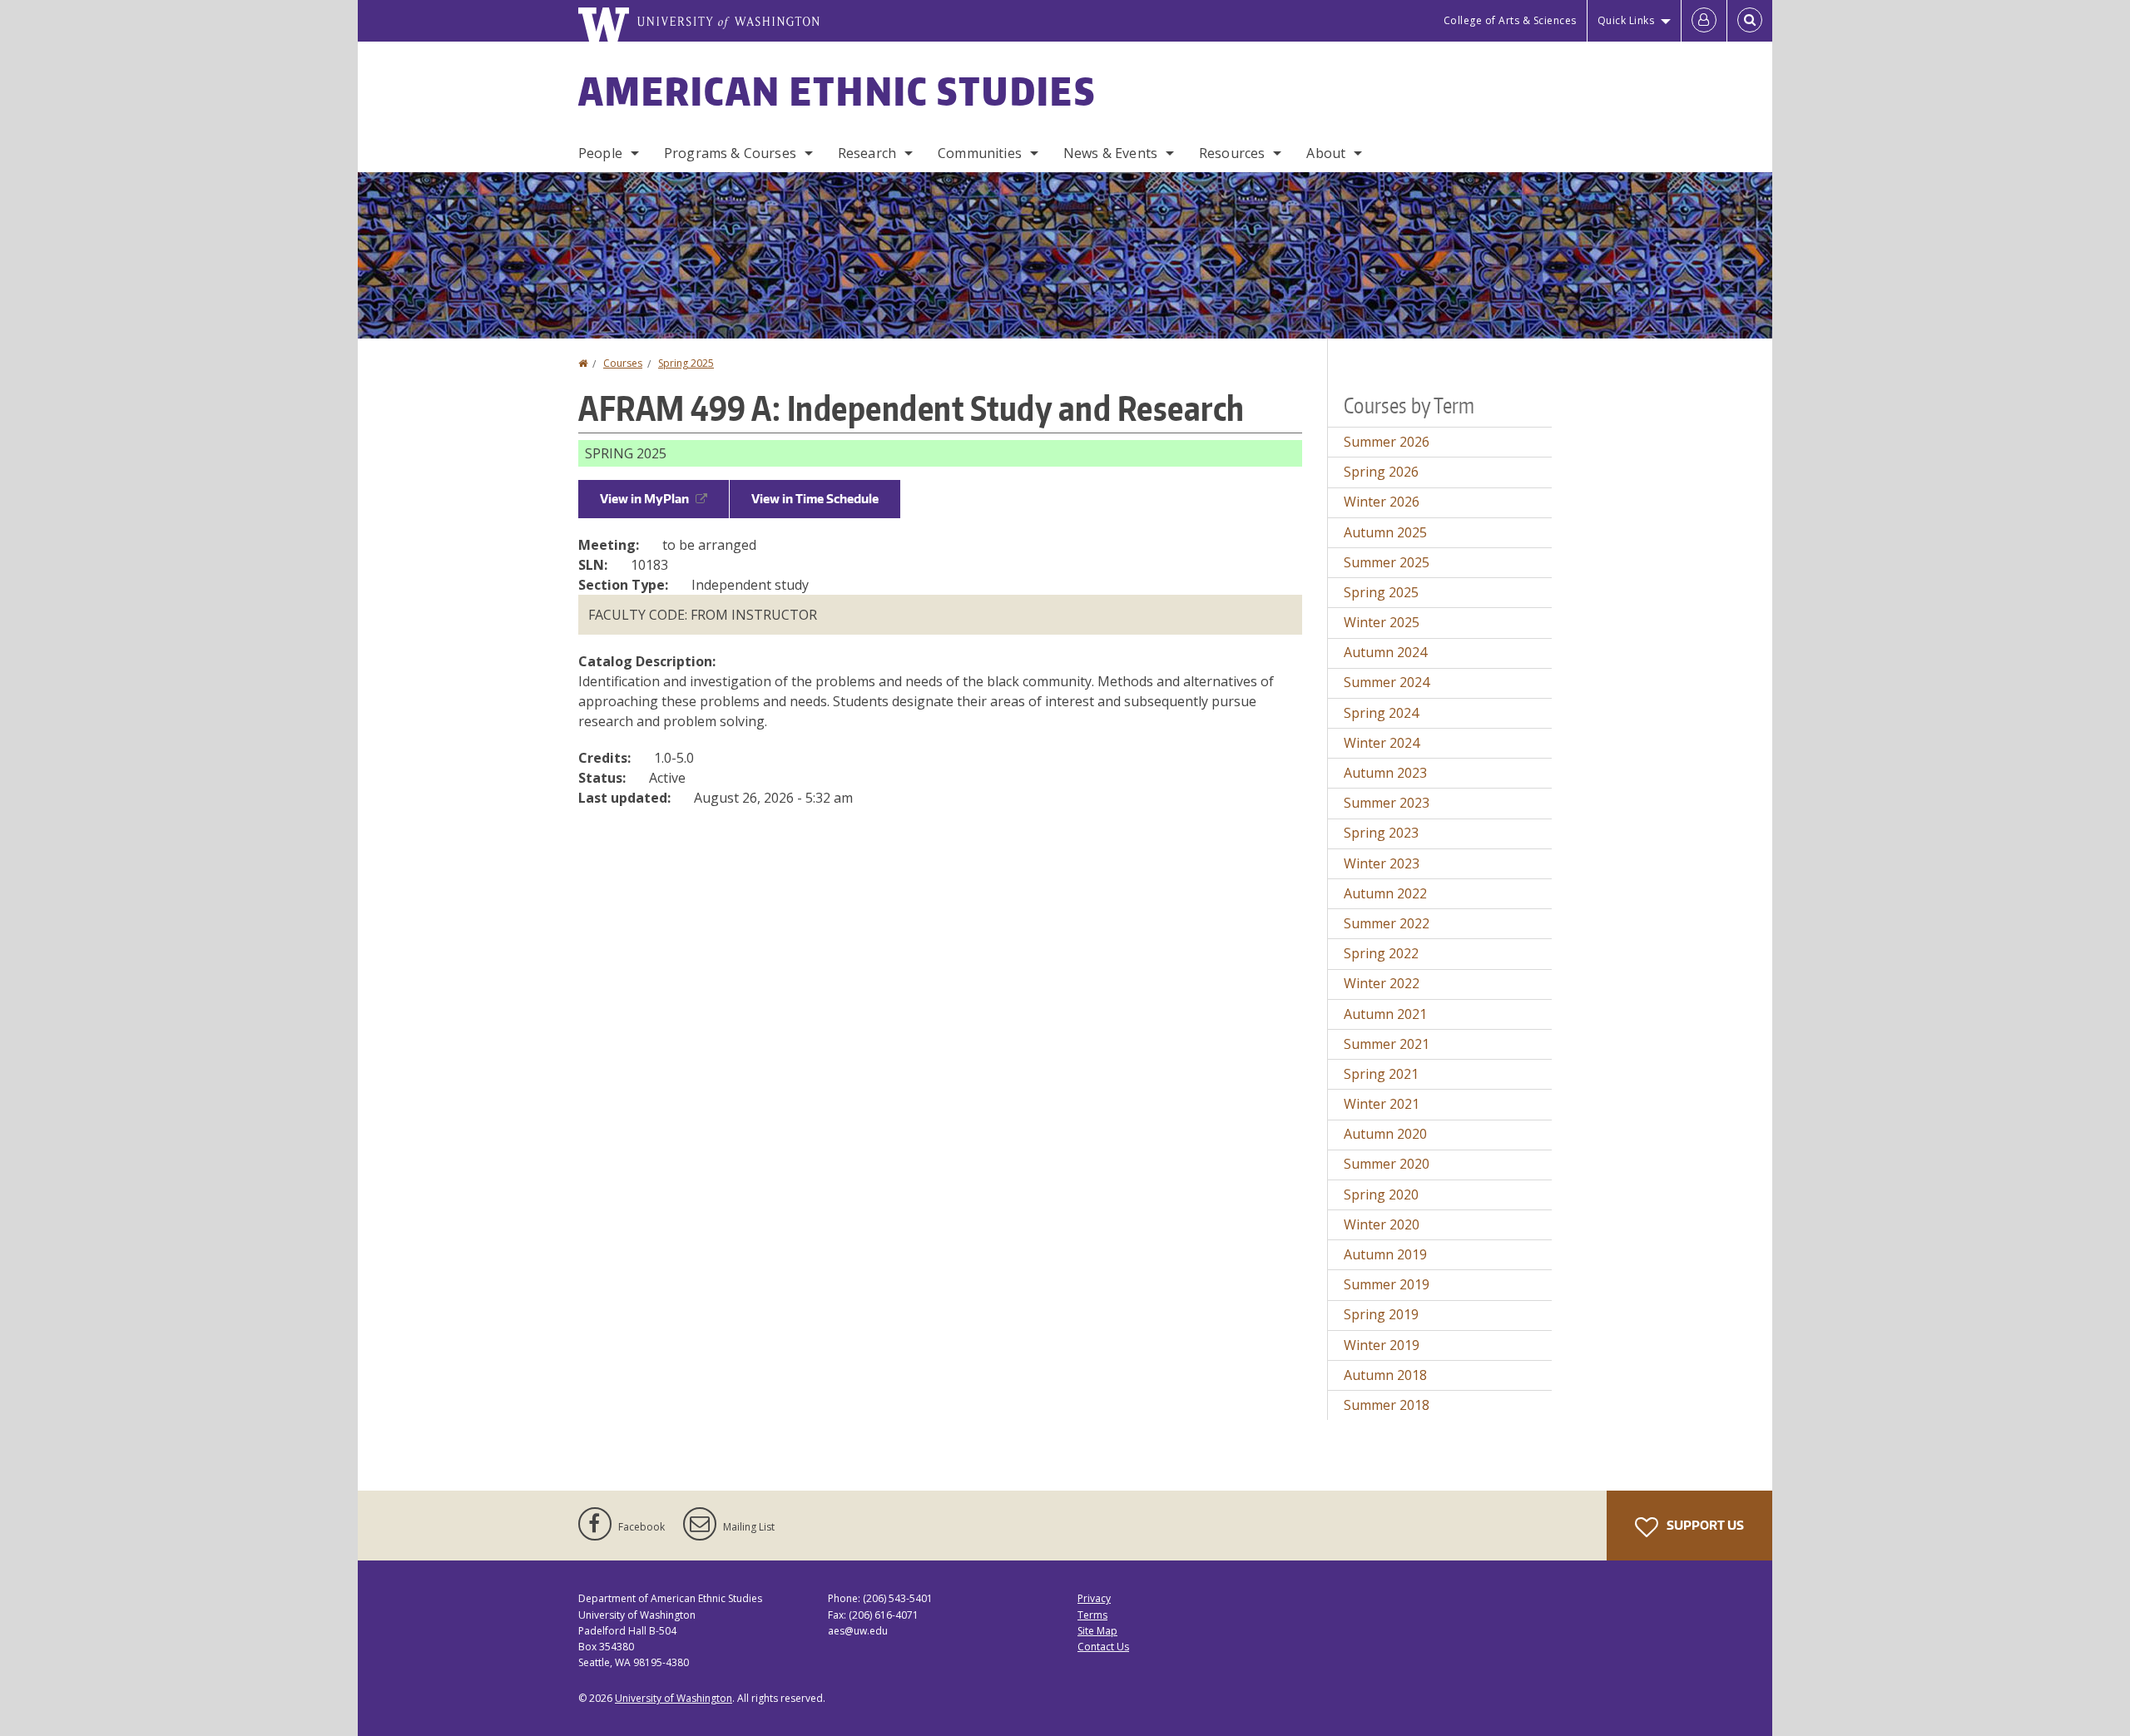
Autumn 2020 (1385, 1134)
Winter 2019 (1382, 1345)
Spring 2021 (1381, 1074)
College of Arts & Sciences (1510, 20)
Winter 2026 (1382, 502)
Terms (1092, 1615)
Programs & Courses (730, 153)
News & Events (1110, 153)
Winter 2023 (1382, 863)
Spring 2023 (1381, 833)
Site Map (1097, 1631)
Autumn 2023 (1385, 773)
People (600, 153)
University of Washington (674, 1698)
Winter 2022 (1382, 983)
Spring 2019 (1381, 1314)
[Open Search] (1750, 21)
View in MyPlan (644, 499)
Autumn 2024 (1385, 652)
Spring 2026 (1381, 472)
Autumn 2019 (1385, 1254)
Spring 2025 (686, 363)
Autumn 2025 (1385, 532)
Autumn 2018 (1385, 1375)
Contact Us (1103, 1647)
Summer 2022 (1387, 923)
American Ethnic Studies (837, 91)
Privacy (1094, 1598)
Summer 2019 (1387, 1284)
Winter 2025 (1382, 622)
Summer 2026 (1387, 442)
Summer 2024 (1387, 682)
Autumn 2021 (1385, 1014)
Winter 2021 (1382, 1104)
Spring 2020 (1381, 1194)
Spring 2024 (1381, 713)
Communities (980, 153)
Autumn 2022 (1385, 893)
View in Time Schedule (815, 499)
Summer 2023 (1387, 803)
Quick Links (1626, 20)
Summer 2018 (1387, 1405)
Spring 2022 (1381, 953)
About (1326, 153)
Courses (623, 363)
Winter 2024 (1382, 743)
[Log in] (1704, 21)
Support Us (1704, 1525)
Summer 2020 (1387, 1164)
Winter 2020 (1382, 1224)
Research (867, 153)
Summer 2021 (1387, 1044)
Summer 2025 (1387, 562)
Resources (1232, 153)
